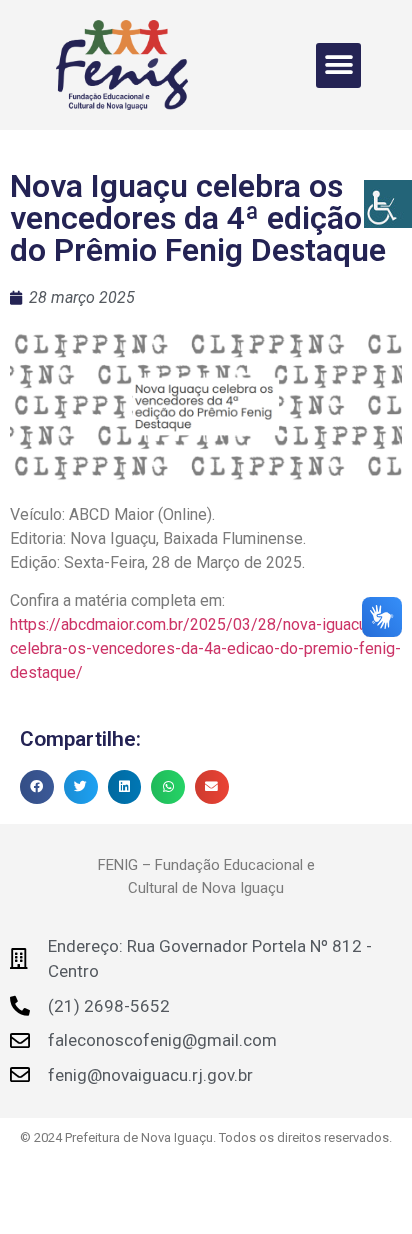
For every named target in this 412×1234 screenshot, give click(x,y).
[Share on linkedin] (125, 787)
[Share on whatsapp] (168, 787)
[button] (338, 65)
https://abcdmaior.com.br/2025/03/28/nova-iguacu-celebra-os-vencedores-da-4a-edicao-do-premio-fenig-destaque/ (205, 648)
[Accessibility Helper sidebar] (388, 204)
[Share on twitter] (81, 787)
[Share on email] (212, 787)
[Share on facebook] (37, 787)
